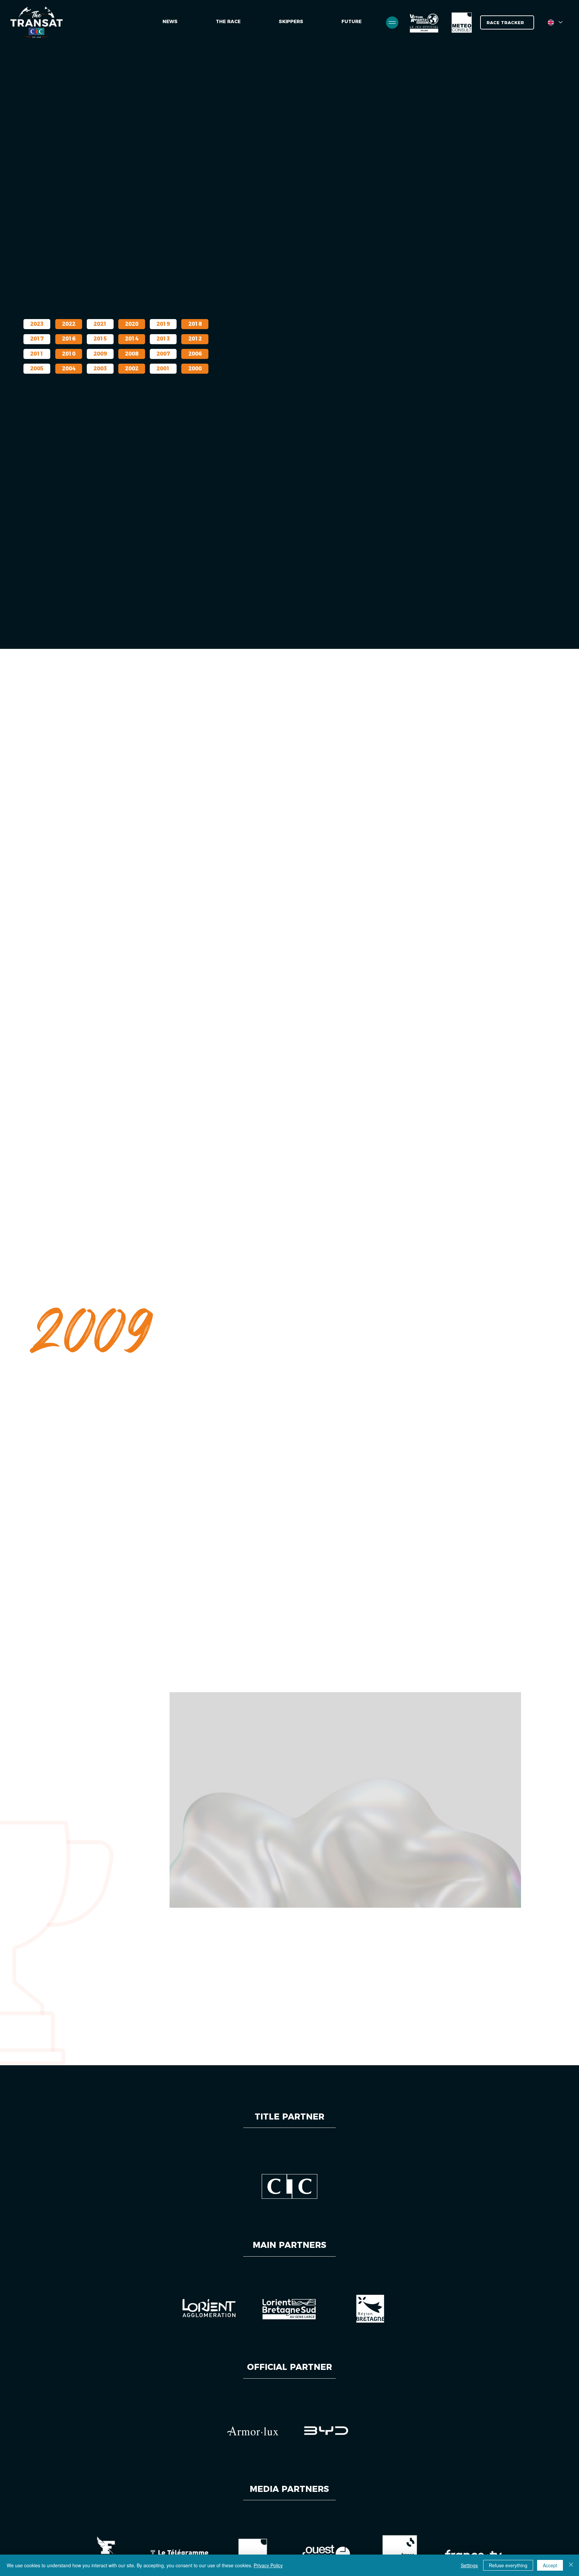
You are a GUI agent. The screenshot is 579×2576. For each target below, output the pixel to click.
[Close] (571, 2565)
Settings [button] (469, 2565)
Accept (550, 2565)
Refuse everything (508, 2565)
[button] (351, 22)
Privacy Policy (268, 2565)
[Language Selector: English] (555, 22)
